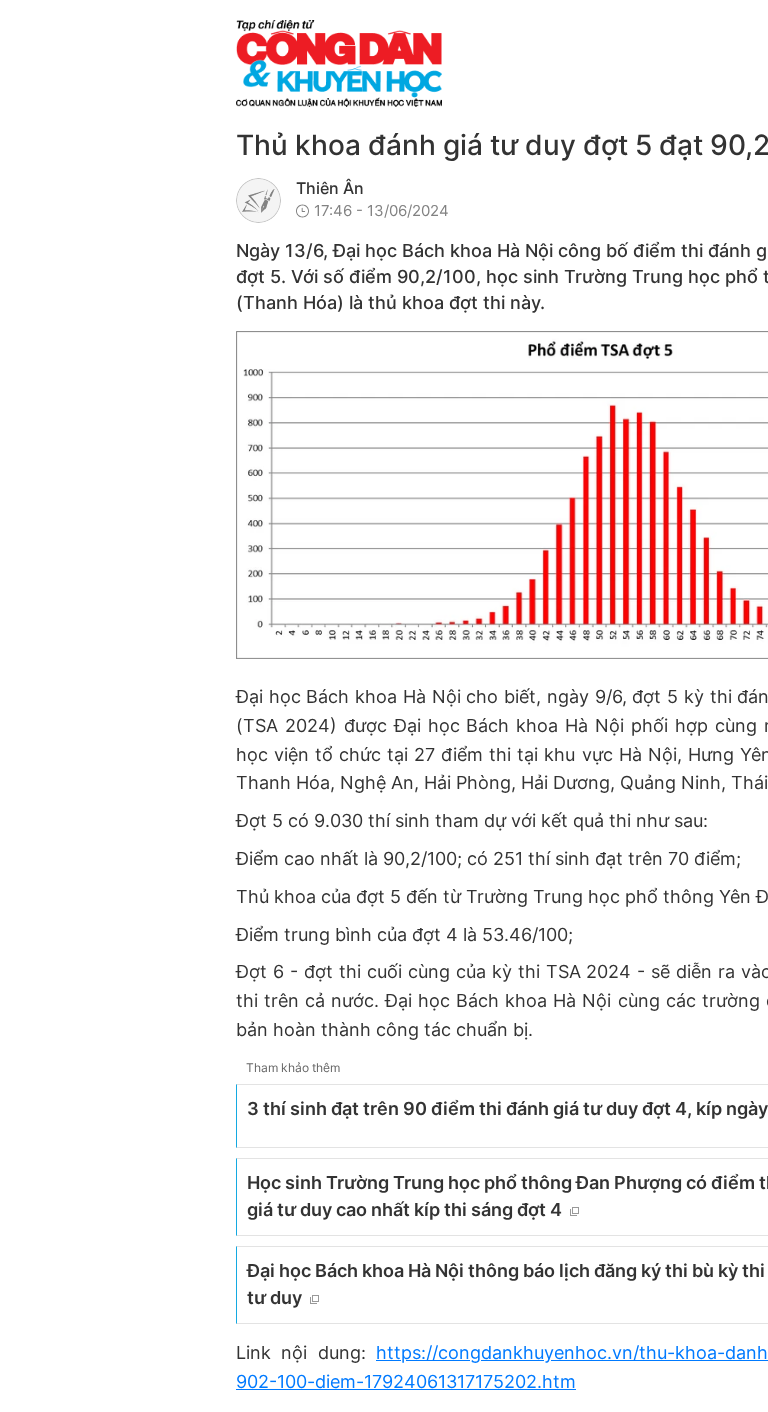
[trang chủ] (461, 63)
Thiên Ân (330, 188)
